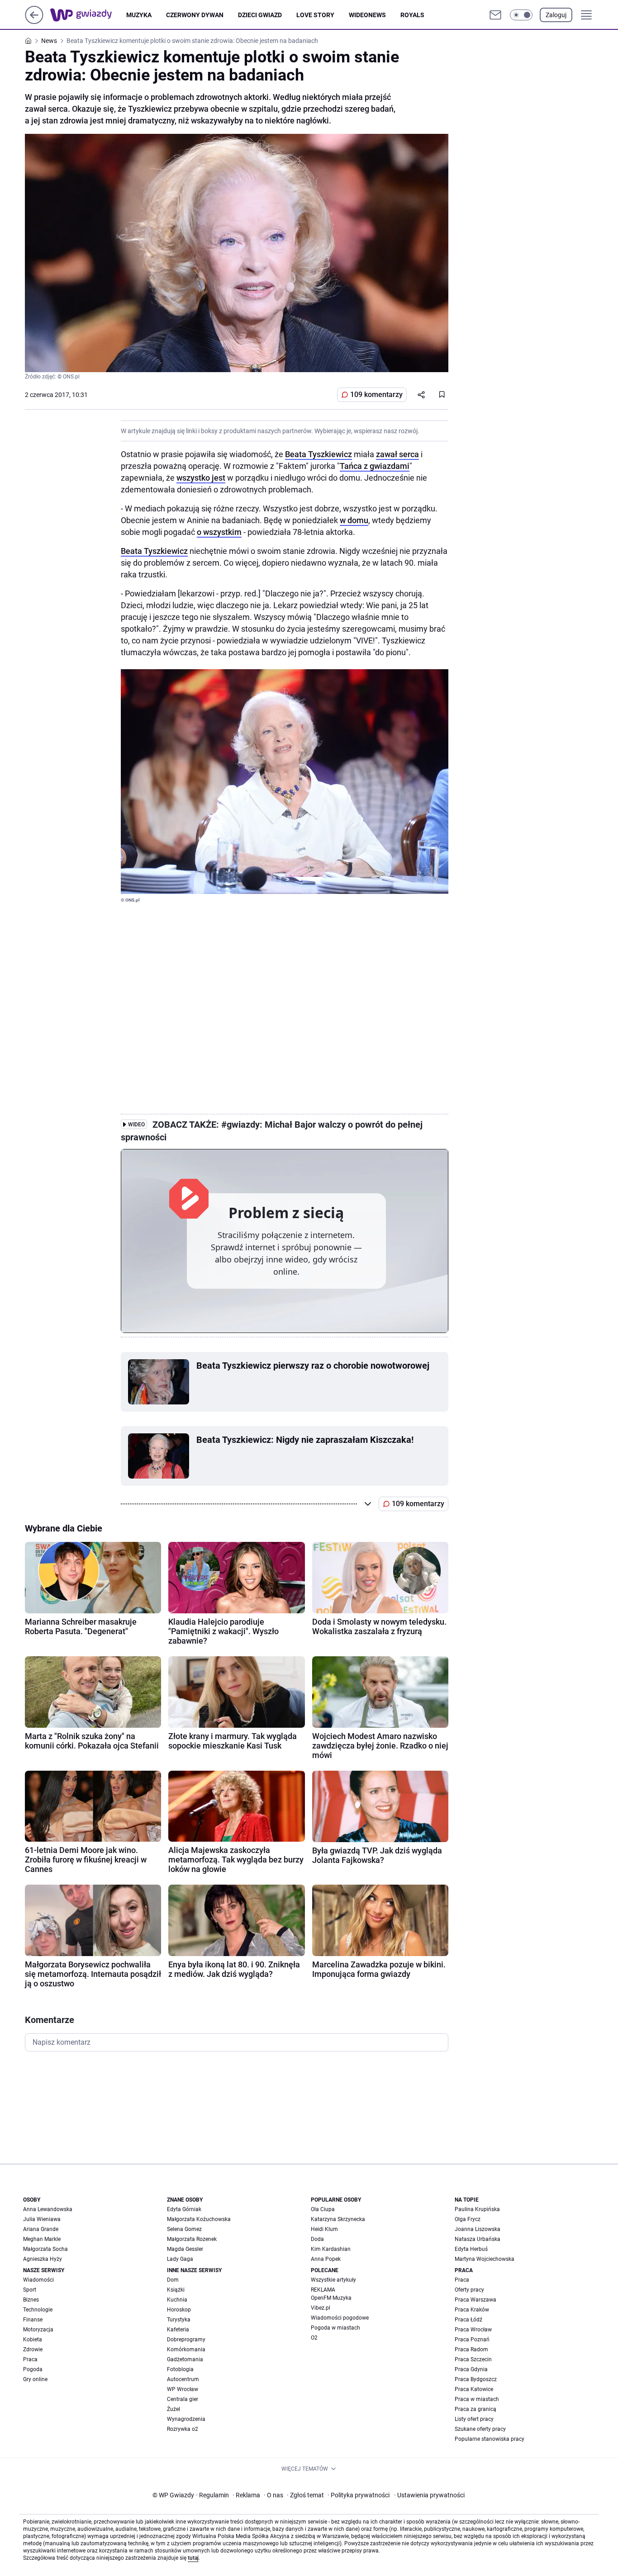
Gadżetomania (185, 2359)
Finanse (33, 2320)
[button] (521, 15)
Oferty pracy (469, 2290)
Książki (176, 2290)
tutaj (193, 2558)
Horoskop (179, 2310)
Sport (30, 2290)
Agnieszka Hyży (43, 2259)
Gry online (35, 2379)
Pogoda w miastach (335, 2328)
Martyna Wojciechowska (485, 2259)
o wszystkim (219, 532)
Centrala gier (183, 2399)
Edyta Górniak (184, 2209)
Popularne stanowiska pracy (490, 2439)
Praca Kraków (472, 2310)
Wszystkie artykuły (333, 2280)
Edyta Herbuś (471, 2249)
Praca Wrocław (473, 2330)
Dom (173, 2280)
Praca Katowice (474, 2389)
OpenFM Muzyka (331, 2298)
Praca (30, 2359)
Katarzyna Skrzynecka (338, 2219)
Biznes (31, 2300)
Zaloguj (556, 15)
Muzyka (139, 15)
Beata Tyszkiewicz (319, 454)
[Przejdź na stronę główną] (34, 21)
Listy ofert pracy (474, 2419)
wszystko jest (201, 478)
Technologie (38, 2310)
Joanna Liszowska (478, 2229)
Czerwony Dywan (195, 15)
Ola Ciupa (323, 2209)
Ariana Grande (41, 2229)
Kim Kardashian (331, 2249)
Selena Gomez (184, 2229)
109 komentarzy (376, 395)
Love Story (315, 15)
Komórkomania (186, 2349)
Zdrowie (33, 2349)
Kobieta (33, 2340)
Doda (317, 2239)
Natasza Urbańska (478, 2239)
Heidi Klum (324, 2229)
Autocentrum (183, 2379)
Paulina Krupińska (477, 2209)
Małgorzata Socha (45, 2249)
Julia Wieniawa (42, 2219)
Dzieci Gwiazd (260, 15)
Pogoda (33, 2369)
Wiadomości (38, 2280)
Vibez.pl (321, 2308)
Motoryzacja (38, 2330)
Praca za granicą (475, 2409)
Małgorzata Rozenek (192, 2239)
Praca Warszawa (475, 2300)
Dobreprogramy (186, 2340)
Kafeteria (178, 2330)
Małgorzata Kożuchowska (199, 2219)
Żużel (174, 2409)
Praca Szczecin (473, 2359)
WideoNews (367, 15)
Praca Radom (471, 2349)
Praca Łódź (468, 2320)
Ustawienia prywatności (429, 2495)
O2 (314, 2338)
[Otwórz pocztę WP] (495, 15)
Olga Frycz (468, 2219)
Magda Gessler (185, 2249)
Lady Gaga (180, 2259)
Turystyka (179, 2320)
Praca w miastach (477, 2399)
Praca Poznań (472, 2340)
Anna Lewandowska (48, 2209)
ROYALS (412, 15)
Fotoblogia (180, 2369)
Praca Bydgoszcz (476, 2379)
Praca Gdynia (471, 2369)
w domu (354, 520)
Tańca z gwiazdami (375, 466)
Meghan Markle (42, 2239)
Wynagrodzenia (186, 2419)
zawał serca (397, 454)
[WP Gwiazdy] (88, 15)
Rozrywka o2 (183, 2429)
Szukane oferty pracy (480, 2429)
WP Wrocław (183, 2389)
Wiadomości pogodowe (340, 2318)
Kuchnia (177, 2300)
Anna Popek (326, 2259)
